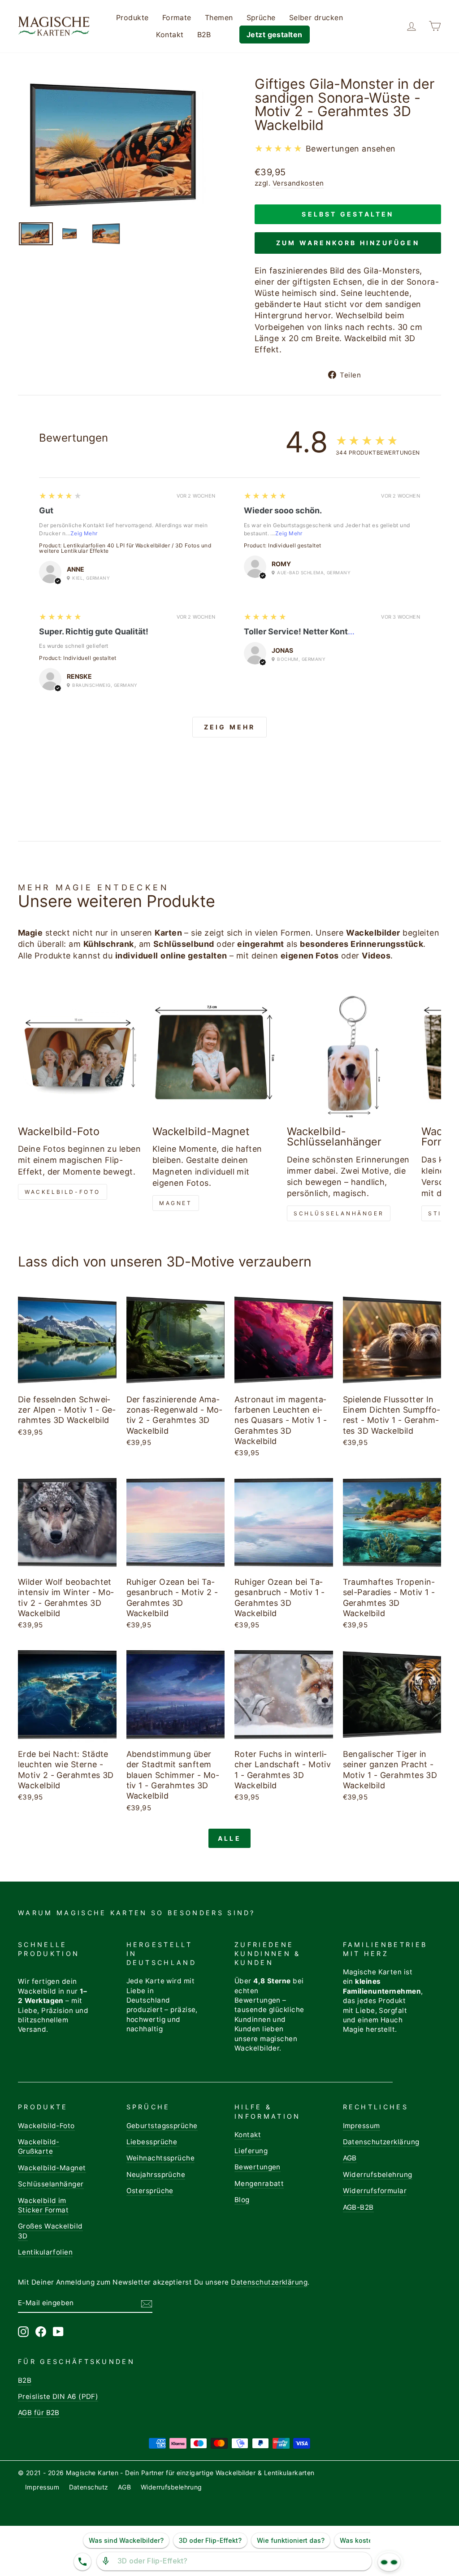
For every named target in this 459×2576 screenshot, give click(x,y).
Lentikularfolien (45, 2252)
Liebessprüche (152, 2142)
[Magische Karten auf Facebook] (41, 2332)
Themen (219, 17)
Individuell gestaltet (294, 545)
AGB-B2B (358, 2207)
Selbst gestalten (348, 214)
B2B (204, 35)
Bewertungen (258, 2167)
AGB (350, 2158)
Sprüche (261, 17)
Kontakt (170, 35)
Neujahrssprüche (156, 2175)
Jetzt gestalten (275, 35)
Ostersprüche (150, 2191)
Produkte (132, 17)
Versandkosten (298, 183)
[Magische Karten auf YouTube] (58, 2332)
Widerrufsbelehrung (378, 2175)
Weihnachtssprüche (161, 2158)
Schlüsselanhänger (339, 1213)
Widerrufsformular (375, 2191)
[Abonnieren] (147, 2303)
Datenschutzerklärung (381, 2142)
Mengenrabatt (259, 2184)
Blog (242, 2200)
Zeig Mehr (84, 533)
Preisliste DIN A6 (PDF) (58, 2396)
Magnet (176, 1203)
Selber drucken (316, 17)
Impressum (362, 2126)
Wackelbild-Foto (63, 1192)
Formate (177, 17)
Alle (229, 1838)
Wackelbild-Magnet (52, 2168)
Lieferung (251, 2151)
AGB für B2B (39, 2413)
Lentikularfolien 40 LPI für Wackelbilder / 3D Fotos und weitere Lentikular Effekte (125, 548)
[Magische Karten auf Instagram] (23, 2332)
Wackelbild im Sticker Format (43, 2205)
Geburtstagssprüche (162, 2126)
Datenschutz (89, 2487)
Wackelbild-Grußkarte (39, 2147)
